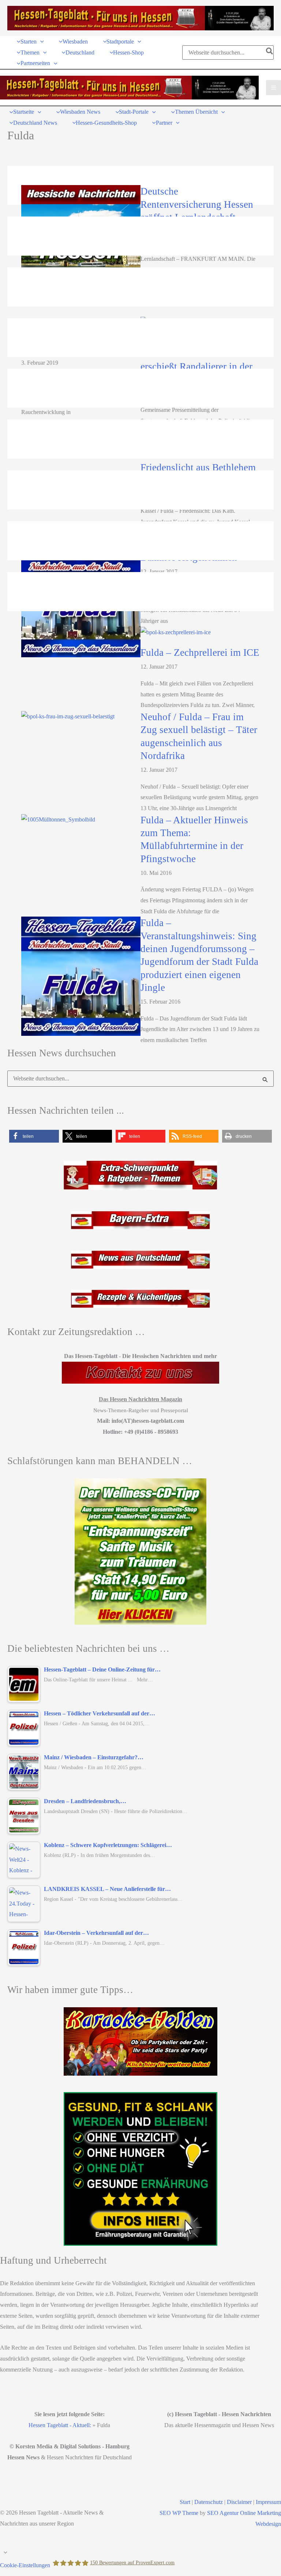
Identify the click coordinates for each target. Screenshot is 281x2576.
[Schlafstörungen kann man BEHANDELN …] (140, 1552)
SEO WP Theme (179, 2513)
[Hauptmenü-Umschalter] (273, 88)
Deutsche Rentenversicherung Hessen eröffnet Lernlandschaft (197, 204)
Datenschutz (209, 2502)
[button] (40, 42)
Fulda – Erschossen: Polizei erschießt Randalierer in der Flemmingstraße (197, 366)
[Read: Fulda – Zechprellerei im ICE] (176, 631)
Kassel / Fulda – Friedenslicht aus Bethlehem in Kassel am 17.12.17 (198, 467)
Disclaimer (239, 2502)
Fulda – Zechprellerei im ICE (200, 653)
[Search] (270, 52)
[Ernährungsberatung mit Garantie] (140, 2169)
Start (185, 2502)
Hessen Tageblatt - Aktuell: (60, 2425)
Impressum (268, 2502)
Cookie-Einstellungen (25, 2565)
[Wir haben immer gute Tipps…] (140, 2041)
